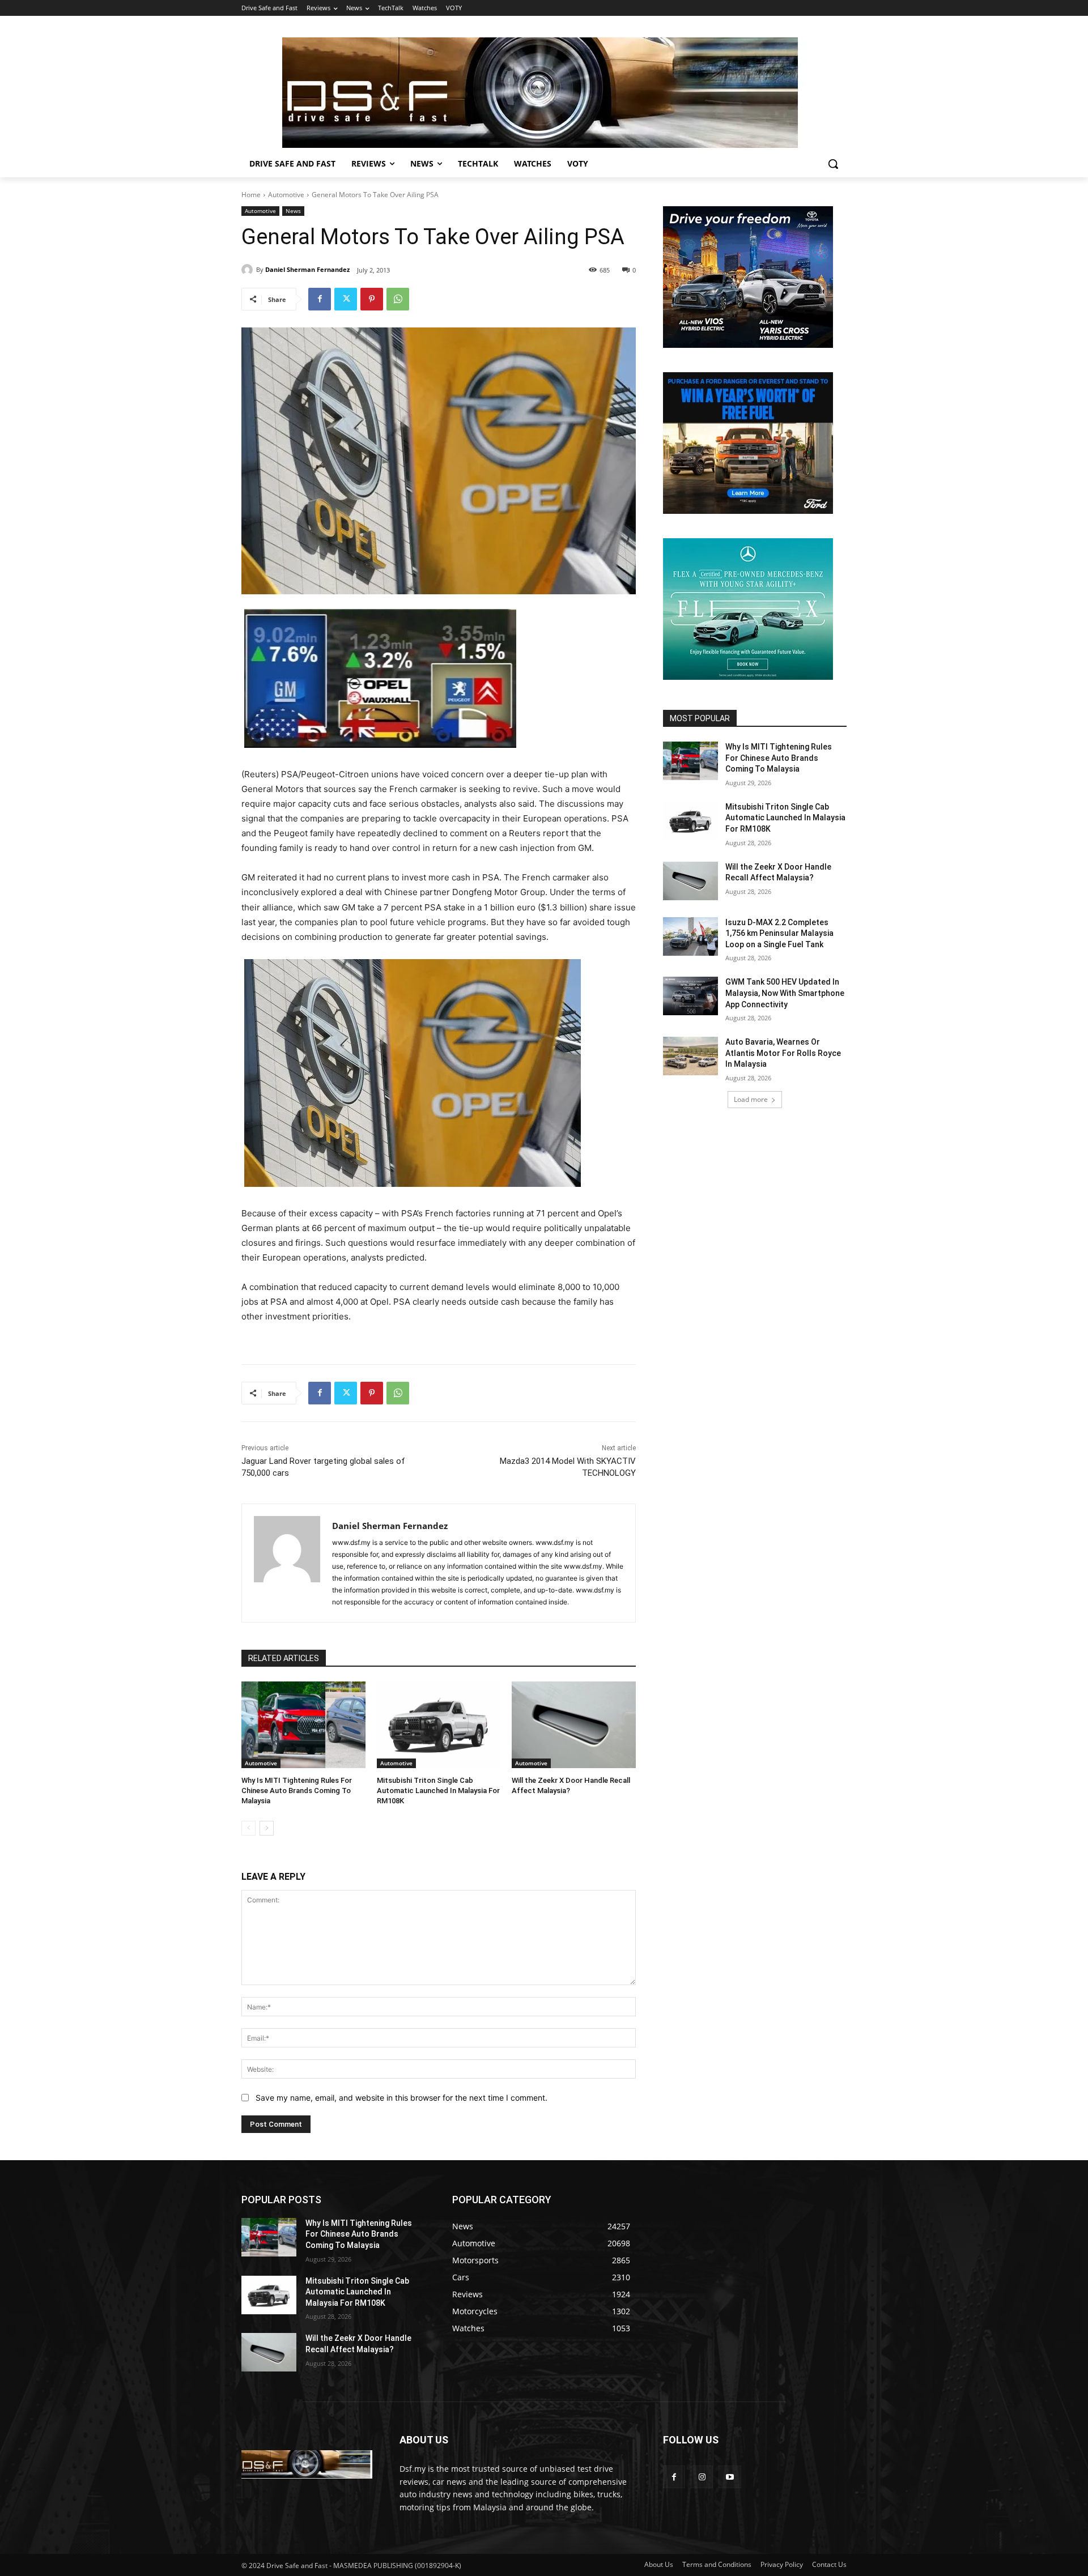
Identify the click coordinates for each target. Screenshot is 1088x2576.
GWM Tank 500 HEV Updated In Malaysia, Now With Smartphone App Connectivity (785, 993)
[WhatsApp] (398, 299)
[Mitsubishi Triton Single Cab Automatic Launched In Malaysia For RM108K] (439, 1725)
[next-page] (267, 1828)
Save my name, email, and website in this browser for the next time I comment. (401, 2098)
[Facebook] (320, 299)
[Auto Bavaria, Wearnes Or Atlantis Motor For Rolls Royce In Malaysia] (690, 1056)
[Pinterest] (372, 299)
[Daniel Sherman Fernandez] (249, 270)
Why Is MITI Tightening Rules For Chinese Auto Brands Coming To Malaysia (297, 1791)
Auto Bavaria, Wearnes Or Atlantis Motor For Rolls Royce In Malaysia (783, 1053)
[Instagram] (702, 2477)
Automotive (286, 195)
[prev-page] (248, 1828)
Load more (751, 1099)
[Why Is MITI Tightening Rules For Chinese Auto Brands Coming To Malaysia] (303, 1725)
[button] (833, 164)
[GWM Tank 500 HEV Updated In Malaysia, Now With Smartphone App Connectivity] (690, 996)
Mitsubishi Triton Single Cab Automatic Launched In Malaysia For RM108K (438, 1791)
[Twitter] (346, 299)
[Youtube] (730, 2477)
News (293, 211)
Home (251, 195)
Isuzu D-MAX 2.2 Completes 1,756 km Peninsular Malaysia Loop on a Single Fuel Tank (779, 933)
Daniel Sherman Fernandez (307, 269)
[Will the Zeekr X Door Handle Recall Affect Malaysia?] (574, 1725)
